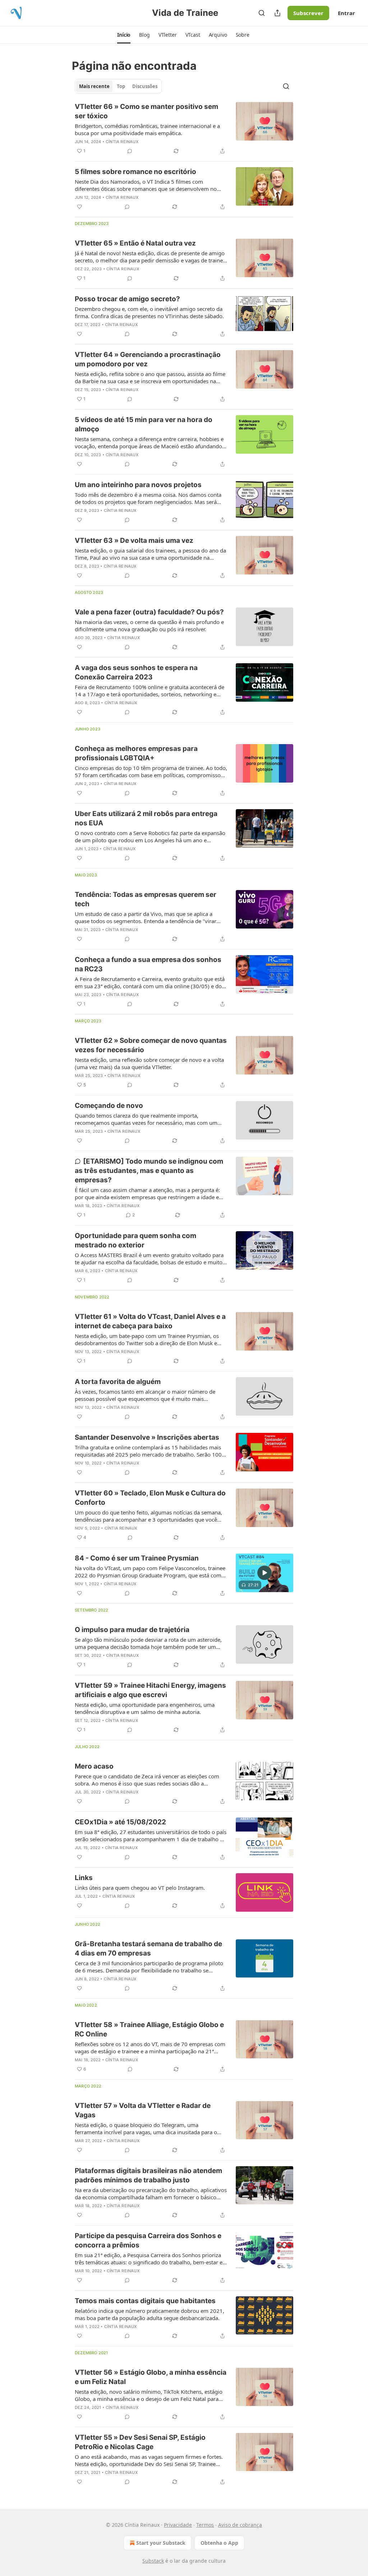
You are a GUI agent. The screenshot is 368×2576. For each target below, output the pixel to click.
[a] (264, 1573)
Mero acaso (94, 1766)
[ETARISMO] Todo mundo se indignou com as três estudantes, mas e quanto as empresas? (149, 1171)
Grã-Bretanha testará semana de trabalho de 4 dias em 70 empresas (148, 1949)
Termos (205, 2525)
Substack (153, 2561)
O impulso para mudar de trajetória (132, 1630)
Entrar (346, 13)
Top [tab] (121, 86)
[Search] (262, 13)
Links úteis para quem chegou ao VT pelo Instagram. (140, 1888)
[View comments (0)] (130, 151)
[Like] (79, 207)
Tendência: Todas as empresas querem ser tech (146, 899)
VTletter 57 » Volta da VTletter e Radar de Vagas (143, 2110)
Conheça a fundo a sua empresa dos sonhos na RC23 (148, 964)
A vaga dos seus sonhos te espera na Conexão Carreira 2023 (136, 672)
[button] (124, 35)
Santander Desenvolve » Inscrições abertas (147, 1437)
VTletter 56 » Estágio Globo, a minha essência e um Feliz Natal (151, 2377)
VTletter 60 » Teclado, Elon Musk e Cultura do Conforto (150, 1498)
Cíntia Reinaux (122, 142)
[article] (184, 129)
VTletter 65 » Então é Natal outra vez (135, 243)
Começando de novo (109, 1106)
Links (84, 1878)
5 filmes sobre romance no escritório (135, 172)
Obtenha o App (219, 2543)
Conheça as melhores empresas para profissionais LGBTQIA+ (136, 753)
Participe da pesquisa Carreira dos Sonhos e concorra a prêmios (148, 2240)
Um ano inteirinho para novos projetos (138, 485)
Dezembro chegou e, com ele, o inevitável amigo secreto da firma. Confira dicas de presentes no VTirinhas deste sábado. (149, 312)
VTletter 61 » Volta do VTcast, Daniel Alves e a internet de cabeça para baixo (150, 1321)
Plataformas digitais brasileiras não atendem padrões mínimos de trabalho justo (148, 2175)
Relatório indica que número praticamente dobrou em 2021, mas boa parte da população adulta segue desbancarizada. (149, 2314)
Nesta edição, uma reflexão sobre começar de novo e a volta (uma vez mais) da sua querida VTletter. (149, 1063)
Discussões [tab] (145, 86)
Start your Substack (161, 2543)
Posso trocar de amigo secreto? (127, 299)
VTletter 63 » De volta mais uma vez (134, 540)
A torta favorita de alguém (118, 1382)
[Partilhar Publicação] (277, 13)
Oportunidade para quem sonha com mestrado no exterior (135, 1240)
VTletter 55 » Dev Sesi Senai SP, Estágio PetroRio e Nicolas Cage (140, 2442)
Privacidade (178, 2525)
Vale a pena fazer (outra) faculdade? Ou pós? (149, 612)
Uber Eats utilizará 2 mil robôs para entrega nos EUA (146, 818)
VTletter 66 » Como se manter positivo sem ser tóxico (146, 111)
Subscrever (308, 13)
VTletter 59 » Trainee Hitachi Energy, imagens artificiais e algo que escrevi (150, 1690)
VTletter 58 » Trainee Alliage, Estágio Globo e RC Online (149, 2029)
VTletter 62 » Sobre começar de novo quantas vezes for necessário (151, 1045)
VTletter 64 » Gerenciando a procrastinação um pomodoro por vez (148, 359)
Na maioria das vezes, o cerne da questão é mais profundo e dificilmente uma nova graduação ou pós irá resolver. (149, 625)
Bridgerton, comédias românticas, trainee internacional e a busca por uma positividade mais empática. (147, 129)
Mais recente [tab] (94, 86)
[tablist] (118, 86)
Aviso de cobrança (240, 2525)
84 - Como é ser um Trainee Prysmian (137, 1558)
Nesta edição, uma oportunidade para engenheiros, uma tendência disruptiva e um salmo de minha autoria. (145, 1708)
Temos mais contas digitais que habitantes (145, 2301)
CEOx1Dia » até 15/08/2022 (120, 1822)
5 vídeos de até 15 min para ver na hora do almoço (144, 424)
